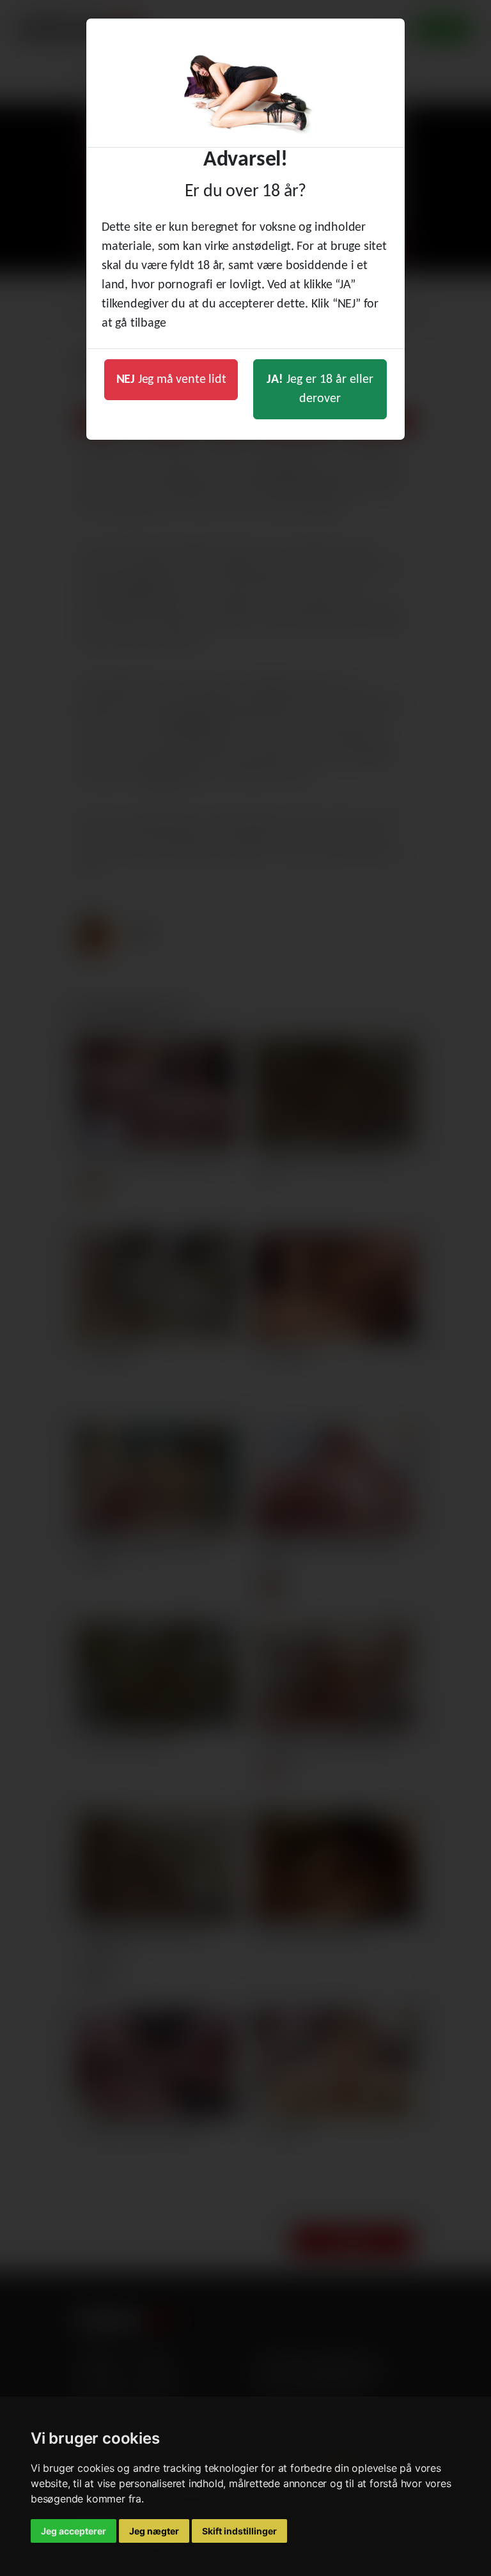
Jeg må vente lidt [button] (171, 380)
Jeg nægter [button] (154, 2531)
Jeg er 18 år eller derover (320, 389)
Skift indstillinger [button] (239, 2531)
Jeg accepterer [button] (74, 2531)
